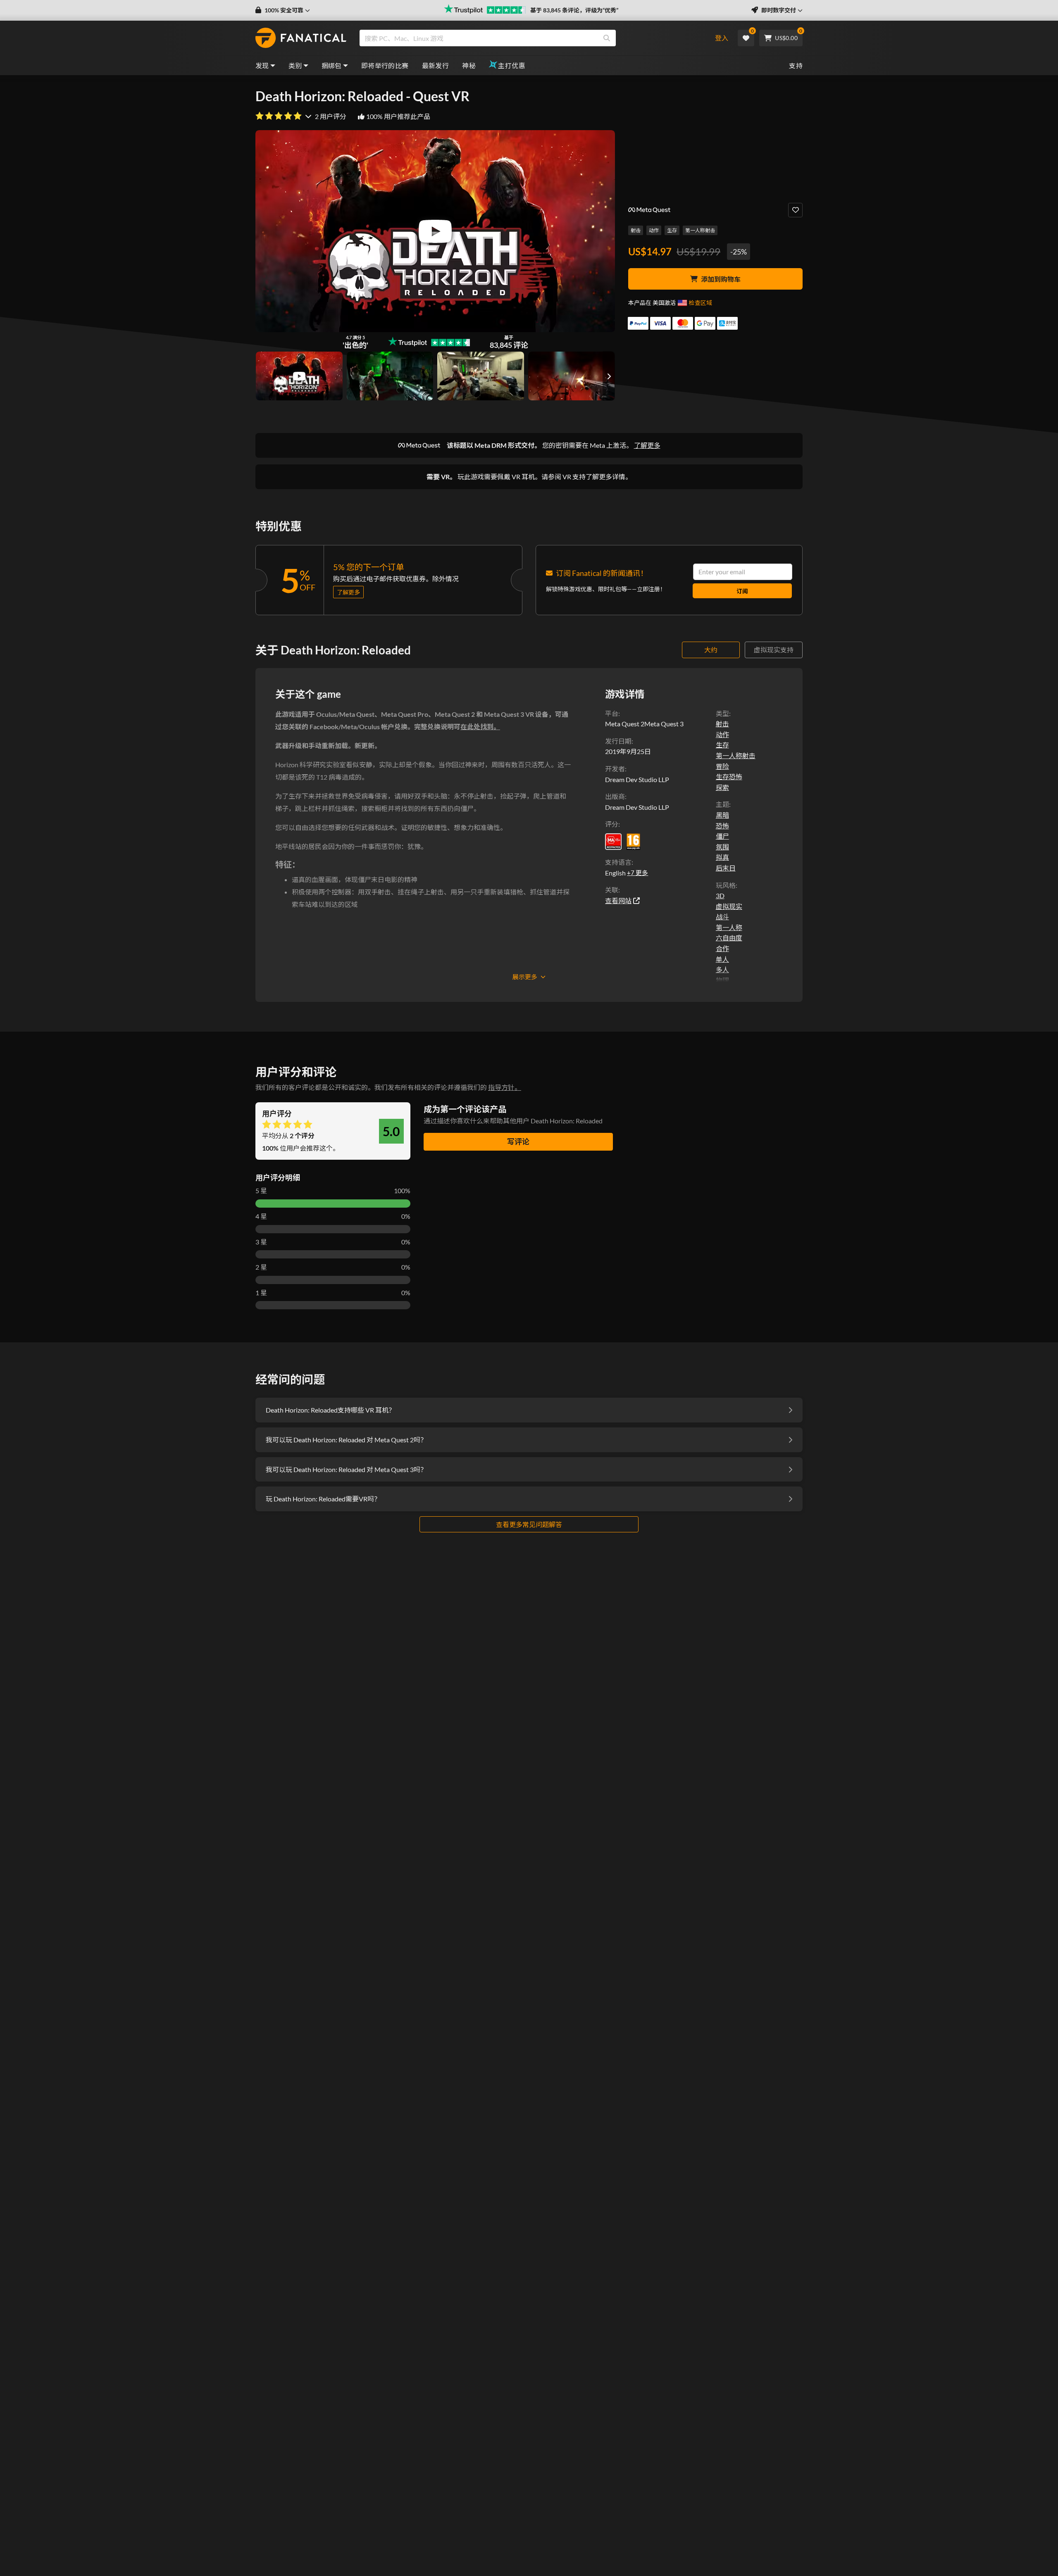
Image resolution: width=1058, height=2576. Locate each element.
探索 (722, 787)
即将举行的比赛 (385, 65)
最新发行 (436, 65)
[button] (283, 10)
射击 (636, 230)
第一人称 (729, 927)
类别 (295, 65)
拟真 (722, 857)
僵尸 (722, 836)
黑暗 (722, 815)
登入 (722, 38)
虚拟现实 (729, 906)
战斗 (722, 917)
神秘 (469, 65)
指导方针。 (505, 1087)
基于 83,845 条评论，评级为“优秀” (574, 10)
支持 (796, 65)
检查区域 (701, 303)
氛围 (722, 847)
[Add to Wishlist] (795, 210)
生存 (672, 230)
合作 (722, 948)
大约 (711, 650)
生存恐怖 (729, 777)
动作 (654, 230)
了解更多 (647, 445)
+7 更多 (637, 873)
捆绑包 (332, 65)
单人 (722, 959)
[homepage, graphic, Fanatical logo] (301, 38)
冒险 (722, 766)
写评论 (518, 1142)
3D (720, 896)
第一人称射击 (700, 230)
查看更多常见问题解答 (529, 1524)
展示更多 (525, 977)
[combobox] (530, 38)
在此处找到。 (480, 727)
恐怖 (722, 826)
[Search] (607, 38)
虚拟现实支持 (774, 650)
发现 (262, 65)
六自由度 (729, 938)
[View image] (299, 376)
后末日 (726, 868)
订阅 (742, 591)
